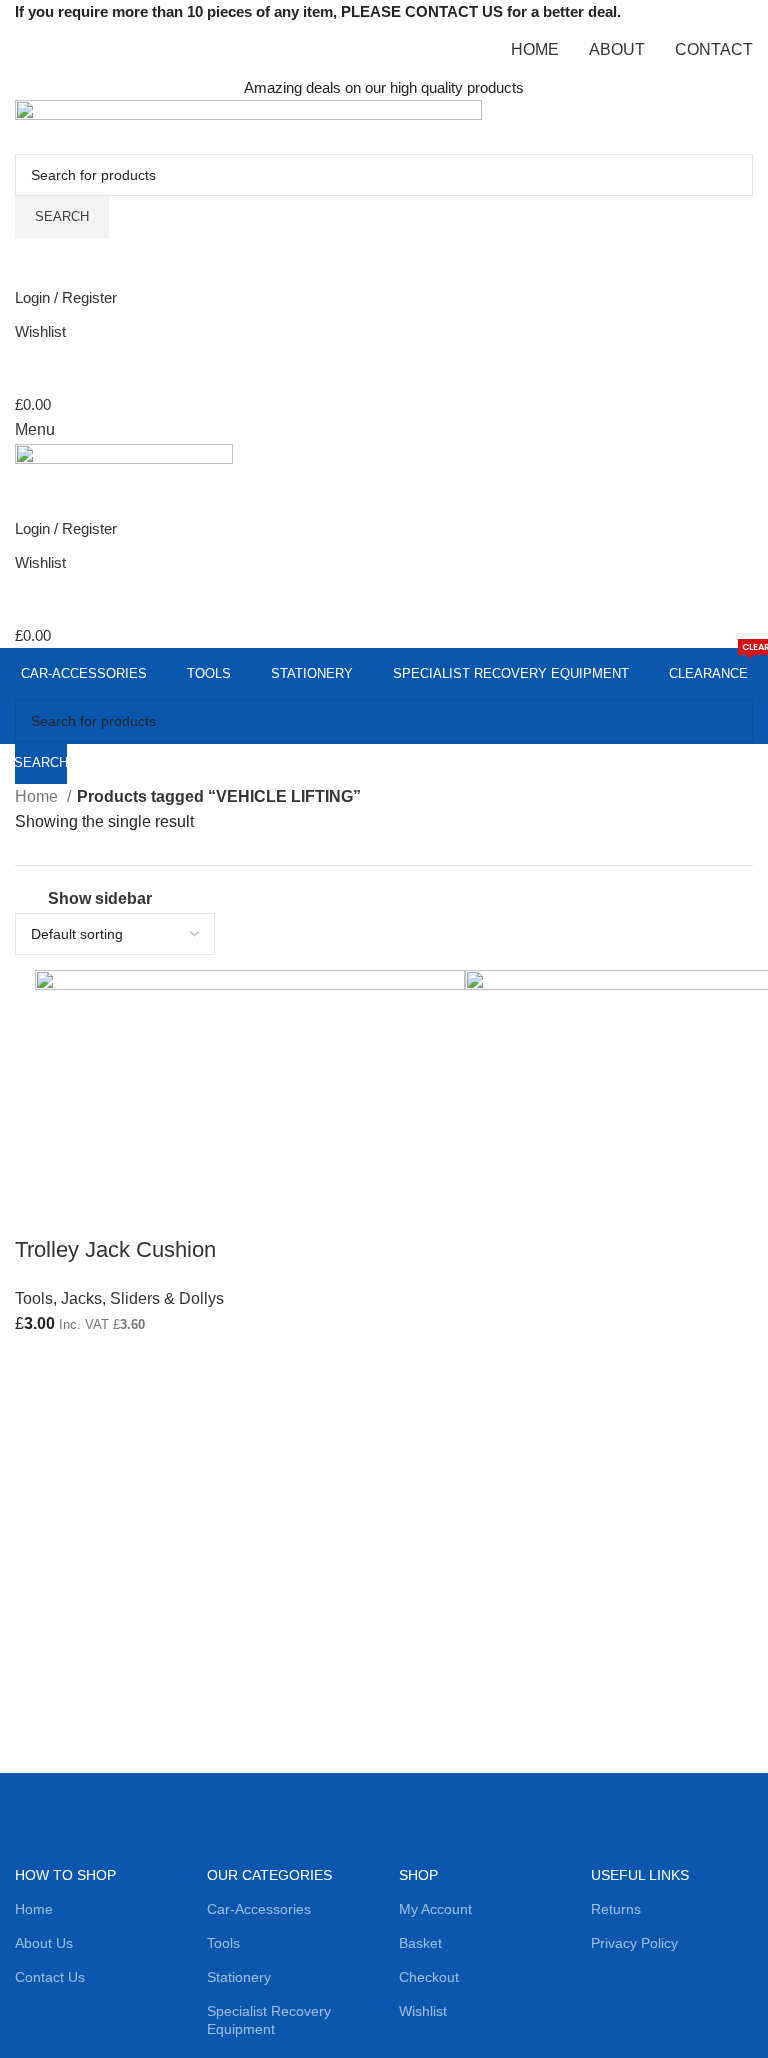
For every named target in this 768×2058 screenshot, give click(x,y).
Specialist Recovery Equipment (269, 2020)
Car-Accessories (259, 1909)
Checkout (429, 1977)
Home (38, 796)
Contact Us (50, 1977)
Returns (616, 1909)
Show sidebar (100, 898)
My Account (435, 1909)
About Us (44, 1943)
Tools (34, 1298)
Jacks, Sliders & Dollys (142, 1298)
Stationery (239, 1977)
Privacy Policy (634, 1943)
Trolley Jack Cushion (115, 1249)
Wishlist (423, 2011)
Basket (420, 1943)
